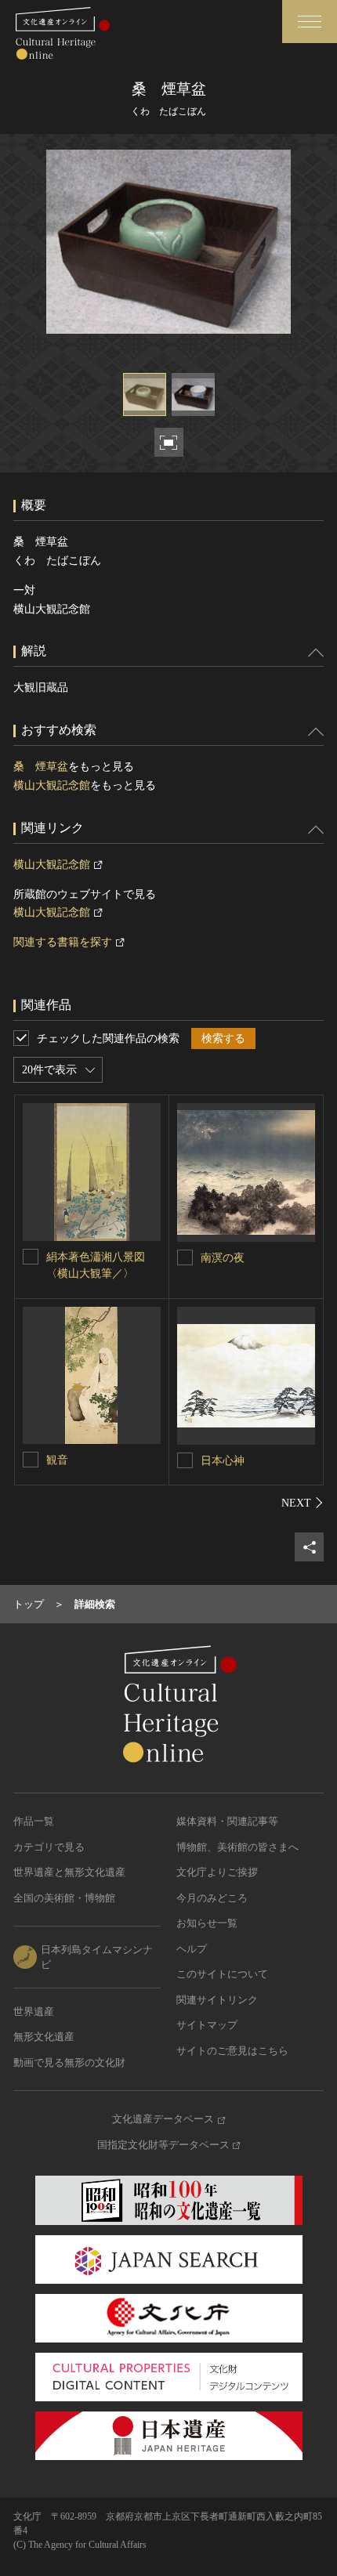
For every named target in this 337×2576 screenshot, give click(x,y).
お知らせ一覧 (207, 1923)
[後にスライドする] (303, 1503)
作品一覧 (34, 1821)
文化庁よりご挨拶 (217, 1872)
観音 (57, 1460)
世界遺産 (34, 2012)
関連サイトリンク (217, 2000)
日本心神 (223, 1461)
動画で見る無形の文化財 (69, 2062)
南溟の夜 (223, 1258)
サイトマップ (207, 2025)
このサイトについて (222, 1974)
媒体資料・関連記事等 (227, 1821)
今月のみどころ (212, 1898)
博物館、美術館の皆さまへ (237, 1847)
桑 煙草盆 (41, 767)
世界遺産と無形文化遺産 (69, 1872)
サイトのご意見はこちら (232, 2051)
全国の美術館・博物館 (64, 1898)
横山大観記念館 (52, 785)
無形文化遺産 (44, 2037)
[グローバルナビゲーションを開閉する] (310, 22)
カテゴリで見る (49, 1847)
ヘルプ (192, 1949)
